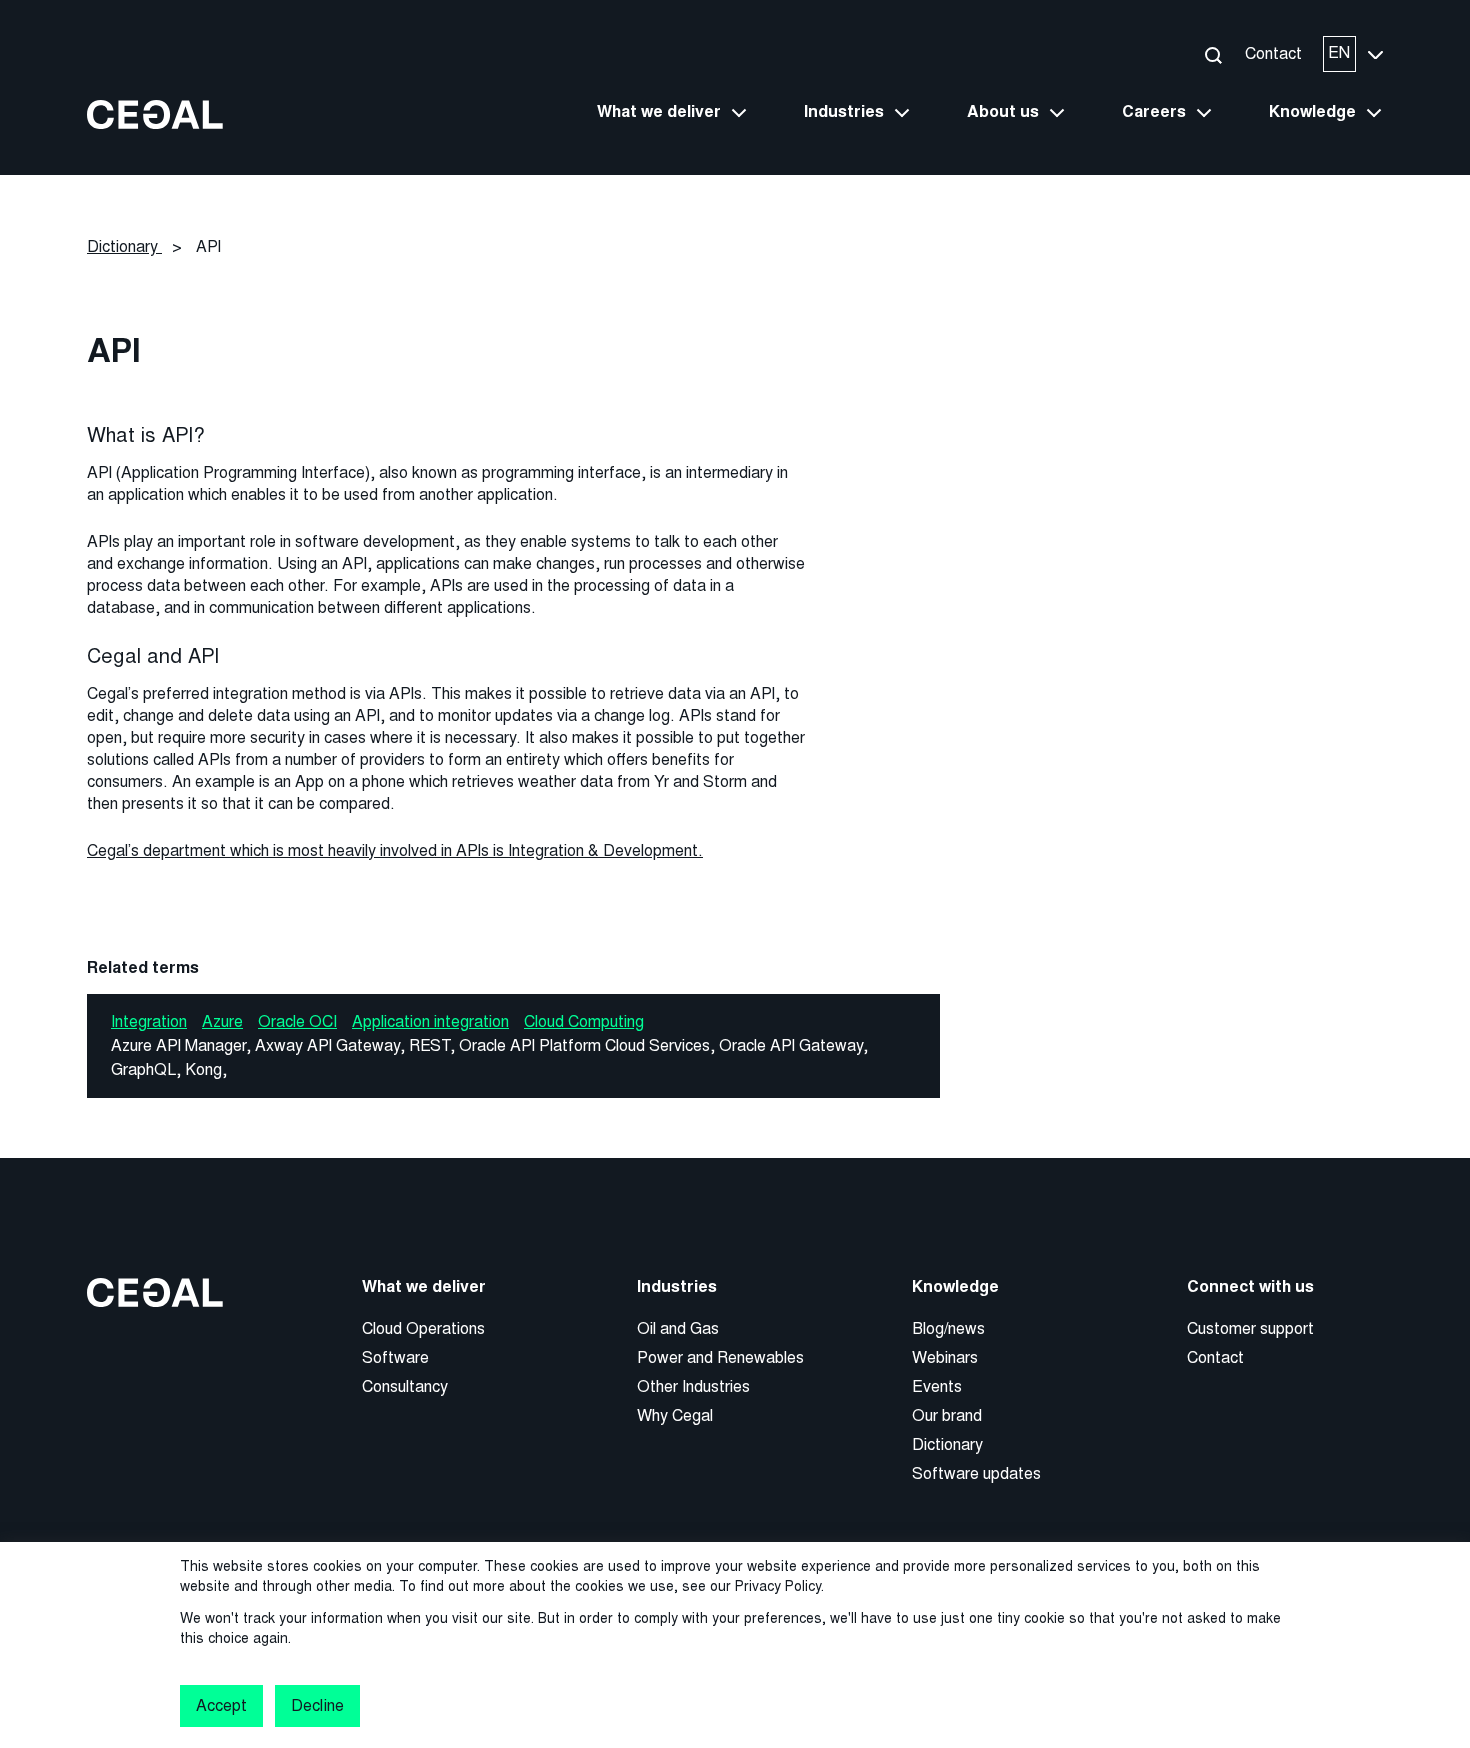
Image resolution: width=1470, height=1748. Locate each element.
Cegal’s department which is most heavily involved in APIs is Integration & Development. (395, 850)
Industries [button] (844, 112)
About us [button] (1003, 112)
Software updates (976, 1473)
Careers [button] (1154, 112)
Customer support (1250, 1328)
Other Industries (693, 1386)
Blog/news (948, 1328)
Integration (149, 1021)
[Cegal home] (155, 113)
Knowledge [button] (1312, 112)
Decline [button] (317, 1705)
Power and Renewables (720, 1357)
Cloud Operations (423, 1328)
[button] (1212, 54)
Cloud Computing (584, 1021)
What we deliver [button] (659, 112)
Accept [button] (221, 1705)
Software (395, 1357)
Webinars (945, 1357)
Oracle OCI (297, 1021)
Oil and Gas (678, 1328)
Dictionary (947, 1444)
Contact (1273, 53)
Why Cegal (675, 1415)
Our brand (947, 1415)
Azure (222, 1021)
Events (937, 1386)
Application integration (430, 1021)
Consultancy (405, 1386)
